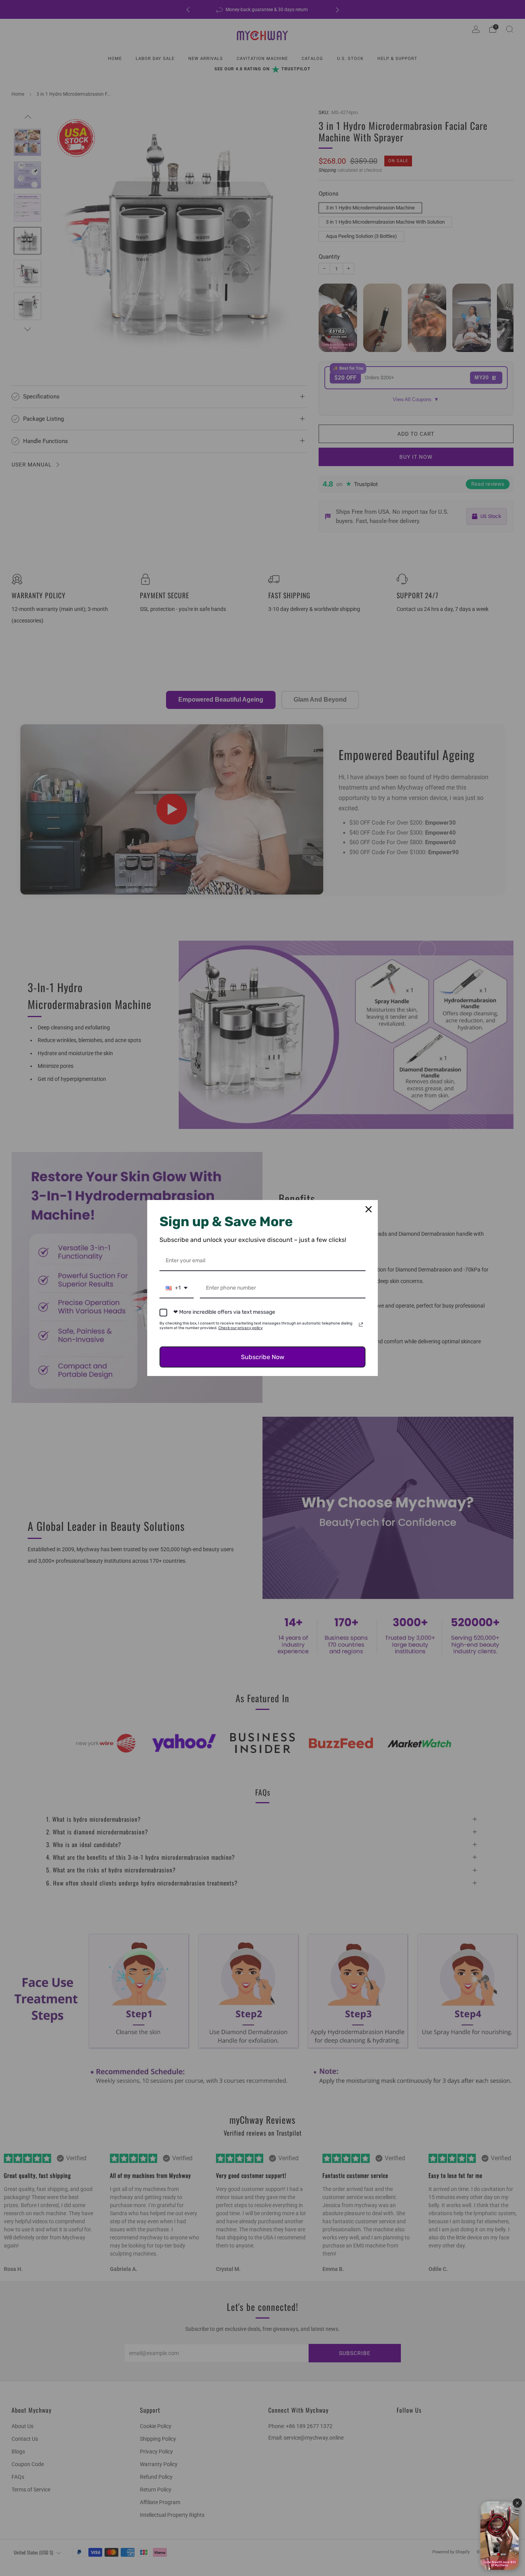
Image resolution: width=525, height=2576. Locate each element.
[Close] (369, 1209)
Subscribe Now (263, 1357)
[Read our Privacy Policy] (361, 1325)
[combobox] (177, 1289)
